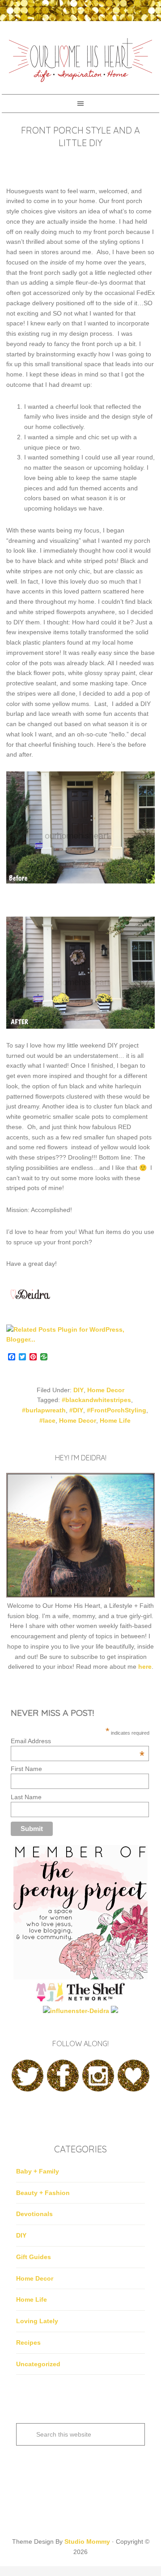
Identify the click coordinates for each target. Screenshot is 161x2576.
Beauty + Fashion (43, 2193)
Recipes (28, 2342)
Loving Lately (37, 2321)
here (145, 1667)
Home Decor (106, 1390)
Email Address (78, 1741)
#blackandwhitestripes (96, 1400)
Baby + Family (38, 2171)
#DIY (76, 1410)
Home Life (115, 1420)
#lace (47, 1420)
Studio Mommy (87, 2541)
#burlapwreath (44, 1410)
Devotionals (34, 2214)
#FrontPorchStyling (117, 1410)
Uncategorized (38, 2364)
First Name (26, 1769)
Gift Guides (34, 2257)
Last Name (26, 1797)
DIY (78, 1390)
